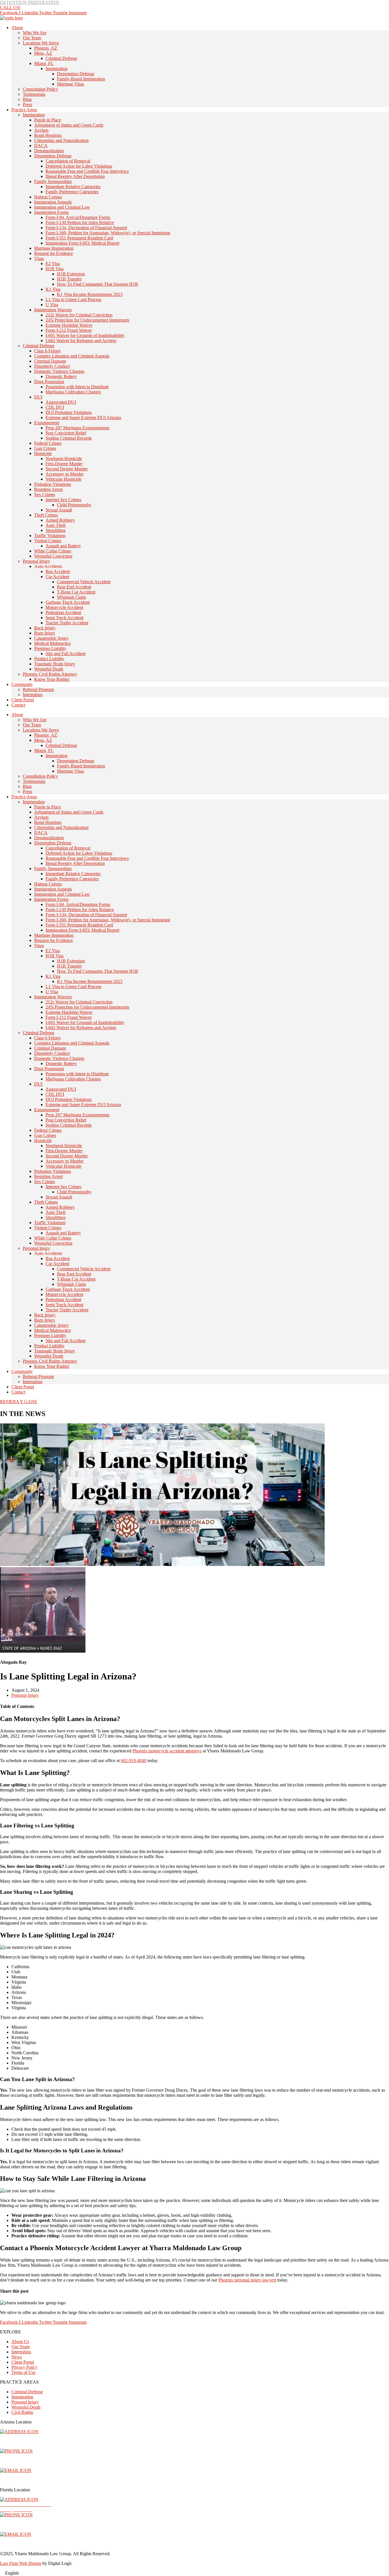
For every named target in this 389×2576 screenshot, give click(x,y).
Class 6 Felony (48, 351)
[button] (195, 2573)
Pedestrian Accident (63, 612)
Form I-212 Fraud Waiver (69, 330)
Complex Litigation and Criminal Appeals (72, 356)
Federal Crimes (48, 443)
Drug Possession (49, 382)
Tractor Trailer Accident (67, 623)
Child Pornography (74, 505)
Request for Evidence (54, 253)
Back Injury (45, 628)
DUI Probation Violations (69, 412)
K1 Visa (53, 289)
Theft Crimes (46, 515)
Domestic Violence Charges (59, 371)
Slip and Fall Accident (65, 654)
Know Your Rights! (52, 679)
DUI (38, 397)
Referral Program (38, 689)
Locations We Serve (41, 43)
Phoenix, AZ (46, 48)
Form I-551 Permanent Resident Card (79, 238)
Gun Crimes (45, 448)
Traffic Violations (50, 536)
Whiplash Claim (71, 597)
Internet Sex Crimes (63, 500)
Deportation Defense (76, 74)
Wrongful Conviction (53, 556)
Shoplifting (56, 530)
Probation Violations (53, 484)
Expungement (47, 423)
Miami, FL (44, 63)
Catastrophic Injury (51, 638)
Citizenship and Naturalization (61, 140)
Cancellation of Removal (68, 161)
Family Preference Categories (72, 192)
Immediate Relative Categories (73, 187)
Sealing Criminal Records (69, 438)
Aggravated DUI (61, 402)
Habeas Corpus (48, 197)
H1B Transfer (69, 279)
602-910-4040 (134, 1761)
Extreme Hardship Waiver (69, 325)
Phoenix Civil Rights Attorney (50, 674)
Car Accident (57, 577)
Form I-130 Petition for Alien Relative (80, 223)
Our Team (32, 38)
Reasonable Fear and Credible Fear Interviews (87, 171)
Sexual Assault (59, 510)
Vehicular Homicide (64, 479)
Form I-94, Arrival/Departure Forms (78, 217)
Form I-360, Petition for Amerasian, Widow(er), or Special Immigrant (108, 233)
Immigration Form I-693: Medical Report (82, 243)
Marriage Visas (70, 84)
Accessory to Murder (65, 474)
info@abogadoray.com (22, 2480)
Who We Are (35, 33)
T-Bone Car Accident (76, 592)
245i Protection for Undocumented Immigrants (87, 320)
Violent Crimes (48, 541)
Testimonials (34, 94)
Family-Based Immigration (81, 79)
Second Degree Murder (67, 469)
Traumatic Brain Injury (55, 664)
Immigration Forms (51, 212)
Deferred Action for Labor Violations (79, 166)
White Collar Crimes (53, 551)
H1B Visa (55, 269)
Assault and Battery (63, 546)
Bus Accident (58, 571)
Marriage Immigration (54, 248)
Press (27, 104)
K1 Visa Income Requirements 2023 (90, 294)
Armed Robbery (60, 520)
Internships (33, 695)
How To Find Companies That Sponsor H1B (98, 284)
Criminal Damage (50, 361)
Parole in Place (48, 120)
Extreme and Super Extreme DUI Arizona (83, 418)
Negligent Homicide (64, 459)
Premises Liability (50, 648)
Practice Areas (24, 110)
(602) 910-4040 (14, 2461)
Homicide (43, 453)
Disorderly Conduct (52, 366)
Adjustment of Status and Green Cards (69, 125)
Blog (27, 99)
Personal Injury (36, 561)
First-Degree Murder (64, 464)
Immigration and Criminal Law (62, 207)
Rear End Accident (74, 587)
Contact (18, 705)
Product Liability (49, 659)
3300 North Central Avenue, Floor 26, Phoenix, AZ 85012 (55, 2441)
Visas (39, 258)
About (17, 28)
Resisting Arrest (48, 489)
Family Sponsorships (53, 181)
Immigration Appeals (53, 202)
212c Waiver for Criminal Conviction (79, 315)
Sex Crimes (45, 494)
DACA (41, 146)
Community (22, 684)
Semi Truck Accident (65, 618)
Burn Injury (45, 633)
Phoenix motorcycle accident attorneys (167, 1751)
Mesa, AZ (43, 53)
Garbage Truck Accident (68, 602)
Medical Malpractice (53, 643)
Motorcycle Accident (64, 607)
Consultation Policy (40, 89)
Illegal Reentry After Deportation (75, 176)
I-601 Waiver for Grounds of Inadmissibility (85, 335)
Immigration (57, 69)
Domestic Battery (61, 376)
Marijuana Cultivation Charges (73, 392)
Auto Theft (56, 525)
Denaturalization (49, 151)
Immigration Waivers (53, 310)
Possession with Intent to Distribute (77, 387)
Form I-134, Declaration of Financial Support (86, 228)
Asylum (41, 130)
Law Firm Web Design (21, 2563)
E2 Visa (53, 264)
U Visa (52, 305)
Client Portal (23, 700)
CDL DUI (55, 407)
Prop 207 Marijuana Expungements (77, 428)
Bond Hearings (48, 135)
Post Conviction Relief (66, 433)
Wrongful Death (49, 669)
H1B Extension (71, 274)
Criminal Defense (61, 58)
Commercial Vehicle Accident (84, 582)
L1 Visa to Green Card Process (73, 299)
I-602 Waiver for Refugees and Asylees (81, 341)
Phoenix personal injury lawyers (247, 2280)
